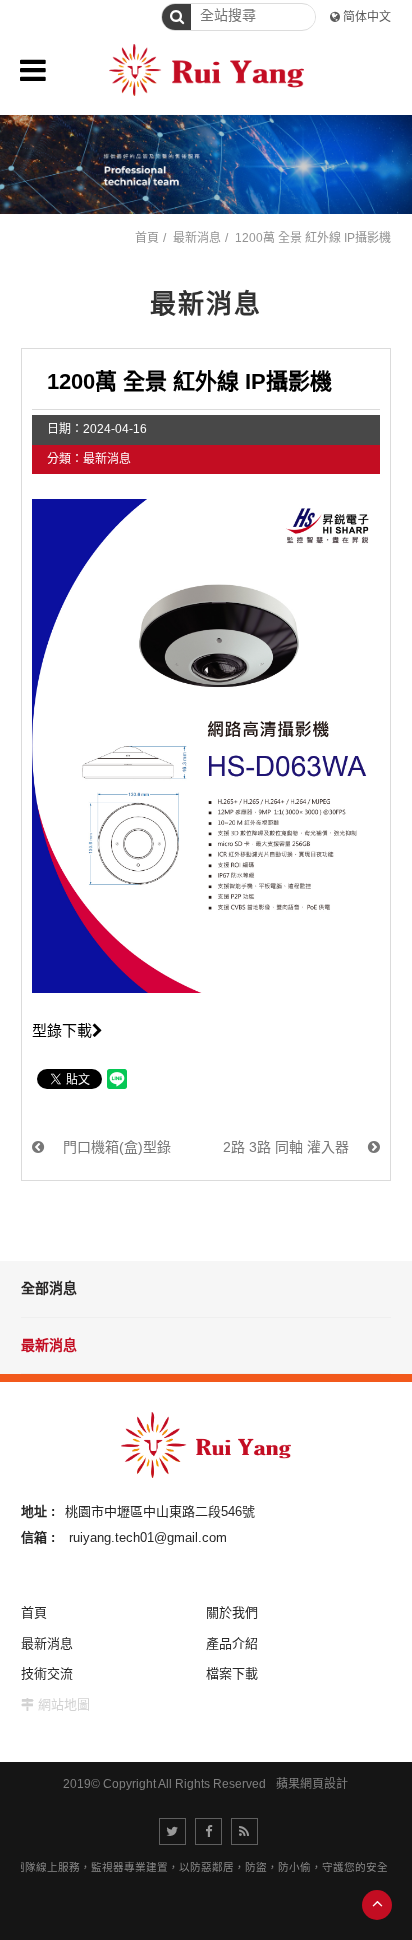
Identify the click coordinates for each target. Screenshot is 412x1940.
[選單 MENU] (33, 70)
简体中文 (367, 17)
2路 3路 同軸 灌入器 (288, 1147)
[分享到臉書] (208, 1831)
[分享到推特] (172, 1831)
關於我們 (232, 1612)
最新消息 (49, 1345)
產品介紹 (232, 1643)
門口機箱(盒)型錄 (115, 1147)
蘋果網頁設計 (312, 1784)
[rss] (244, 1831)
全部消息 (49, 1288)
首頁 (147, 238)
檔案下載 (232, 1673)
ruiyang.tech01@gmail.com (148, 1537)
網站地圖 (64, 1704)
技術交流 (47, 1673)
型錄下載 (62, 1030)
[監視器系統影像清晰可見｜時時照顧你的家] (206, 164)
